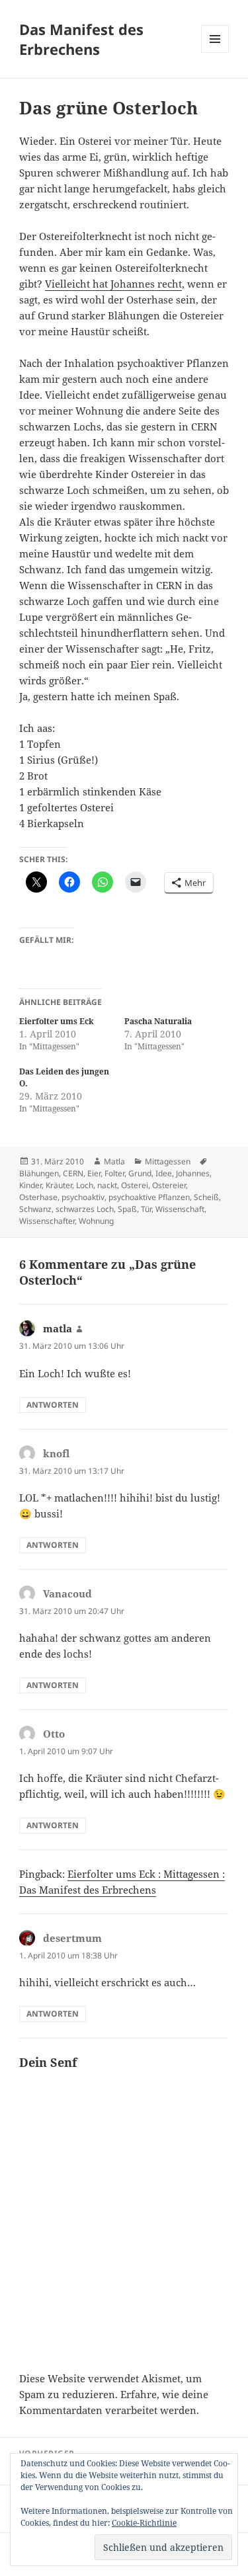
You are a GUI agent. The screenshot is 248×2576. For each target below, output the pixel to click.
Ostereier (169, 1185)
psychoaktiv (83, 1197)
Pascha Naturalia (158, 1021)
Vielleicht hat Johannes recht (113, 284)
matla (58, 1328)
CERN (73, 1173)
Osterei (135, 1185)
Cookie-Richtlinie (144, 2523)
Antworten (53, 1405)
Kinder (30, 1185)
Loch (85, 1185)
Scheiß (206, 1197)
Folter (114, 1173)
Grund (140, 1173)
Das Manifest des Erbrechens (81, 39)
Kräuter (59, 1185)
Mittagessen (168, 1161)
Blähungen (39, 1173)
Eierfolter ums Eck (57, 1021)
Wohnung (96, 1221)
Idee (164, 1173)
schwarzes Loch (85, 1209)
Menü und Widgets (215, 53)
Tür (146, 1209)
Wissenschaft (180, 1209)
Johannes (193, 1173)
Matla (114, 1161)
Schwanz (35, 1209)
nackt (107, 1185)
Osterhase (38, 1197)
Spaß (127, 1209)
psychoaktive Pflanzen (149, 1197)
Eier (94, 1173)
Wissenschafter (47, 1221)
